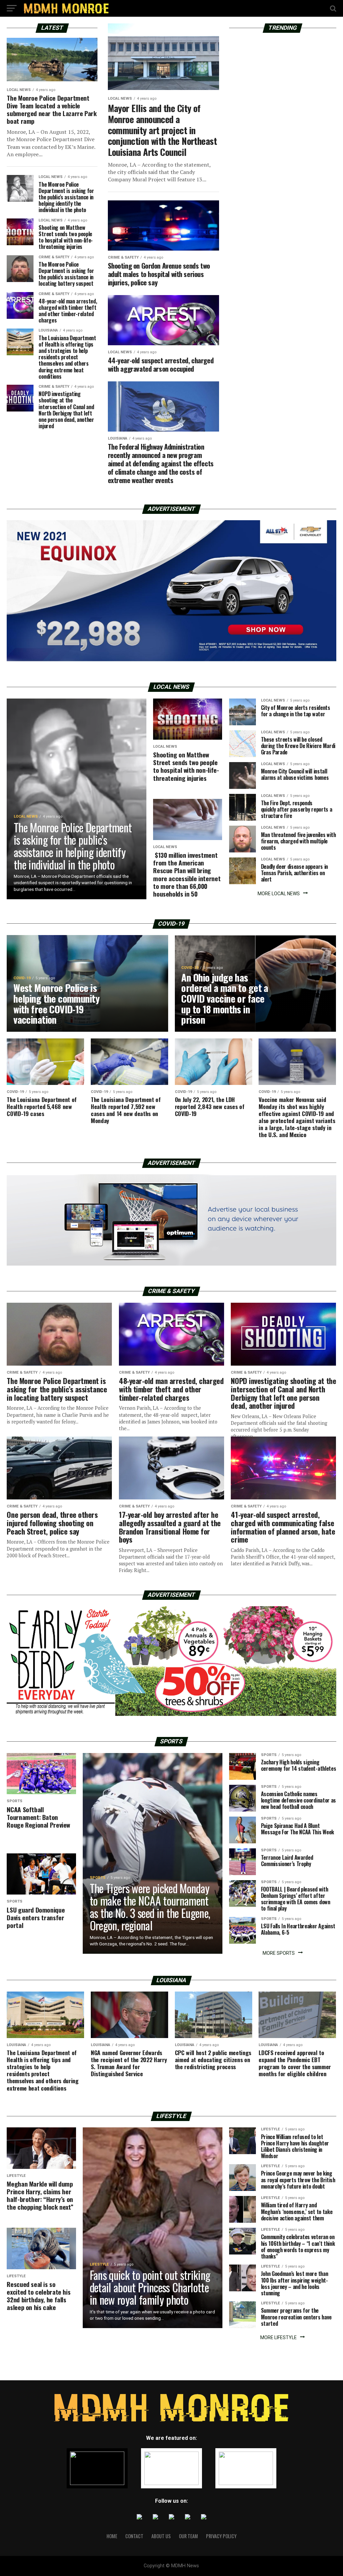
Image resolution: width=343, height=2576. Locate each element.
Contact (134, 2536)
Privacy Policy (221, 2536)
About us (161, 2536)
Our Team (188, 2536)
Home (112, 2536)
